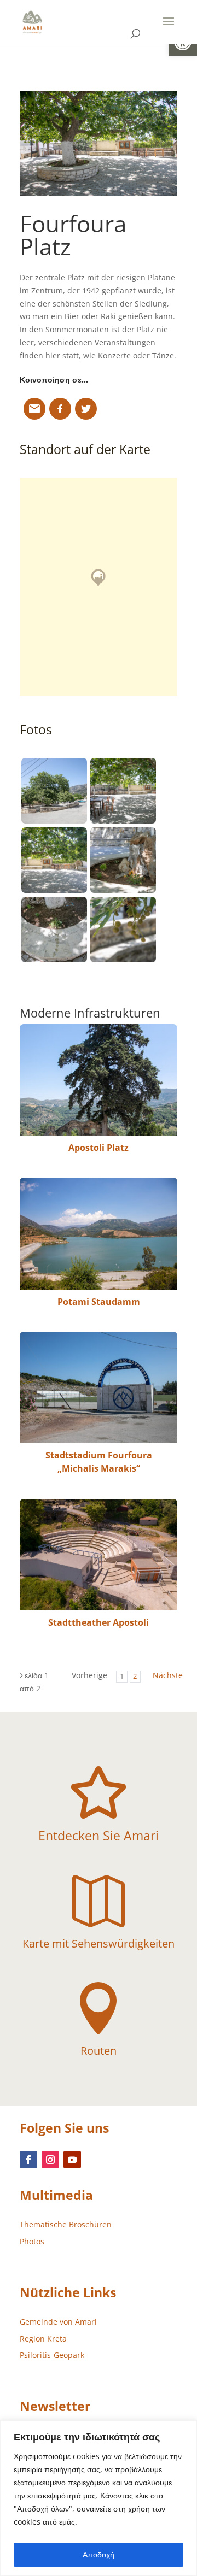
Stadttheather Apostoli (99, 1622)
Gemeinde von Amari (58, 2322)
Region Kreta (43, 2339)
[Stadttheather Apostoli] (99, 1555)
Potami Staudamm (99, 1302)
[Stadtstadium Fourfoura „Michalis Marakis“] (99, 1387)
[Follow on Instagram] (50, 2160)
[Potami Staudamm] (99, 1233)
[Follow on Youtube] (72, 2160)
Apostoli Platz (99, 1148)
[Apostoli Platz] (99, 1080)
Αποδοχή (99, 2554)
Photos (32, 2241)
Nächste (168, 1675)
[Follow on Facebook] (28, 2160)
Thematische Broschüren (66, 2224)
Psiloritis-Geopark (52, 2355)
